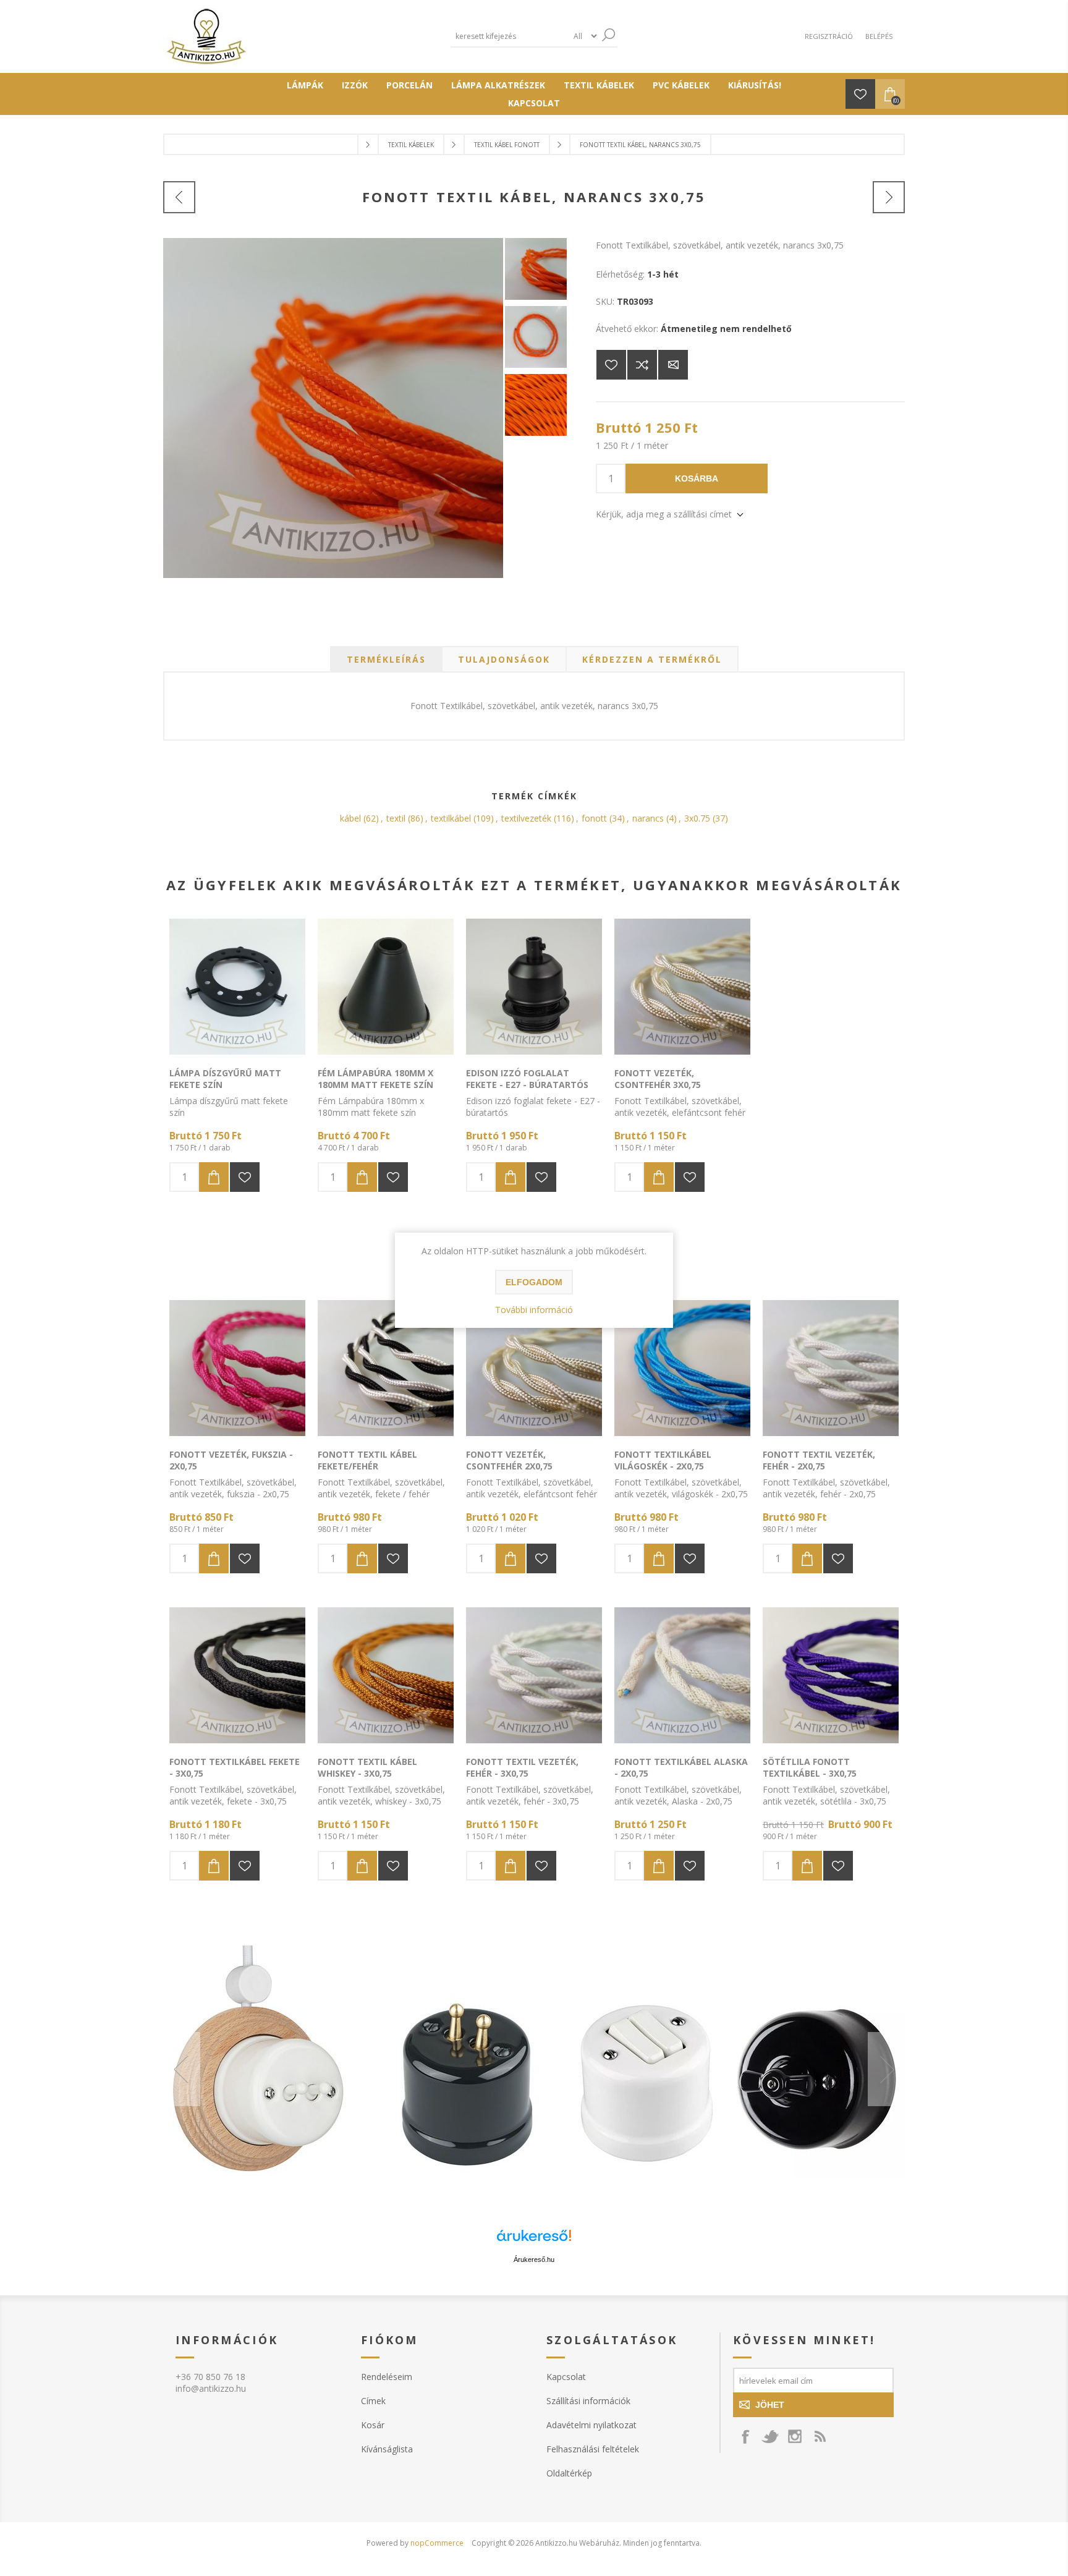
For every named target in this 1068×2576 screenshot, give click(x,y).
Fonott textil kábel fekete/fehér (367, 1460)
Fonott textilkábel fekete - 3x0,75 (235, 1767)
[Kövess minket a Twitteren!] (770, 2436)
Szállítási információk (588, 2401)
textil (396, 818)
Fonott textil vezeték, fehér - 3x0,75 (522, 1767)
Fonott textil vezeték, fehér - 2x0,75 (819, 1460)
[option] (534, 2069)
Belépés (879, 36)
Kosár (373, 2425)
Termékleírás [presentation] (386, 659)
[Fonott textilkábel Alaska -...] (889, 197)
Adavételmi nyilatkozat (591, 2425)
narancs (648, 818)
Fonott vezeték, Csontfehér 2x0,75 (509, 1460)
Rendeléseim (387, 2377)
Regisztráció (829, 36)
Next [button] (886, 2069)
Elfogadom (534, 1282)
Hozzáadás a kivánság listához (245, 1177)
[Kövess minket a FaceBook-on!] (745, 2436)
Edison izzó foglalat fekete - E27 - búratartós (527, 1079)
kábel (350, 818)
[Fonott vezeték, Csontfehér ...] (179, 197)
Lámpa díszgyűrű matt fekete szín (225, 1079)
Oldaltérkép (569, 2473)
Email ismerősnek (673, 365)
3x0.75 (697, 818)
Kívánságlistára (611, 365)
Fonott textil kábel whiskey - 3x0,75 (367, 1767)
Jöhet (770, 2405)
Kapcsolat (566, 2377)
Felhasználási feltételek (593, 2449)
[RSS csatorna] (820, 2436)
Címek (373, 2401)
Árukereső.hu (534, 2259)
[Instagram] (795, 2436)
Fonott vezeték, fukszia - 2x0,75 (231, 1460)
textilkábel (451, 818)
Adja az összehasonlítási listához (642, 365)
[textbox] (509, 36)
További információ (534, 1310)
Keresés (608, 35)
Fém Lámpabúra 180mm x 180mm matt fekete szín (375, 1079)
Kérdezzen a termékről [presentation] (652, 659)
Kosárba (697, 478)
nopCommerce (437, 2543)
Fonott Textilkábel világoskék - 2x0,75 (663, 1460)
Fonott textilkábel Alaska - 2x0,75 (681, 1767)
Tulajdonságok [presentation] (504, 659)
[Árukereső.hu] (534, 2241)
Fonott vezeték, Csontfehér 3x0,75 (658, 1079)
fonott (594, 818)
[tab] (386, 659)
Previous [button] (182, 2069)
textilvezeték (526, 818)
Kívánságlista (387, 2449)
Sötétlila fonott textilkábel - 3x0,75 (810, 1767)
